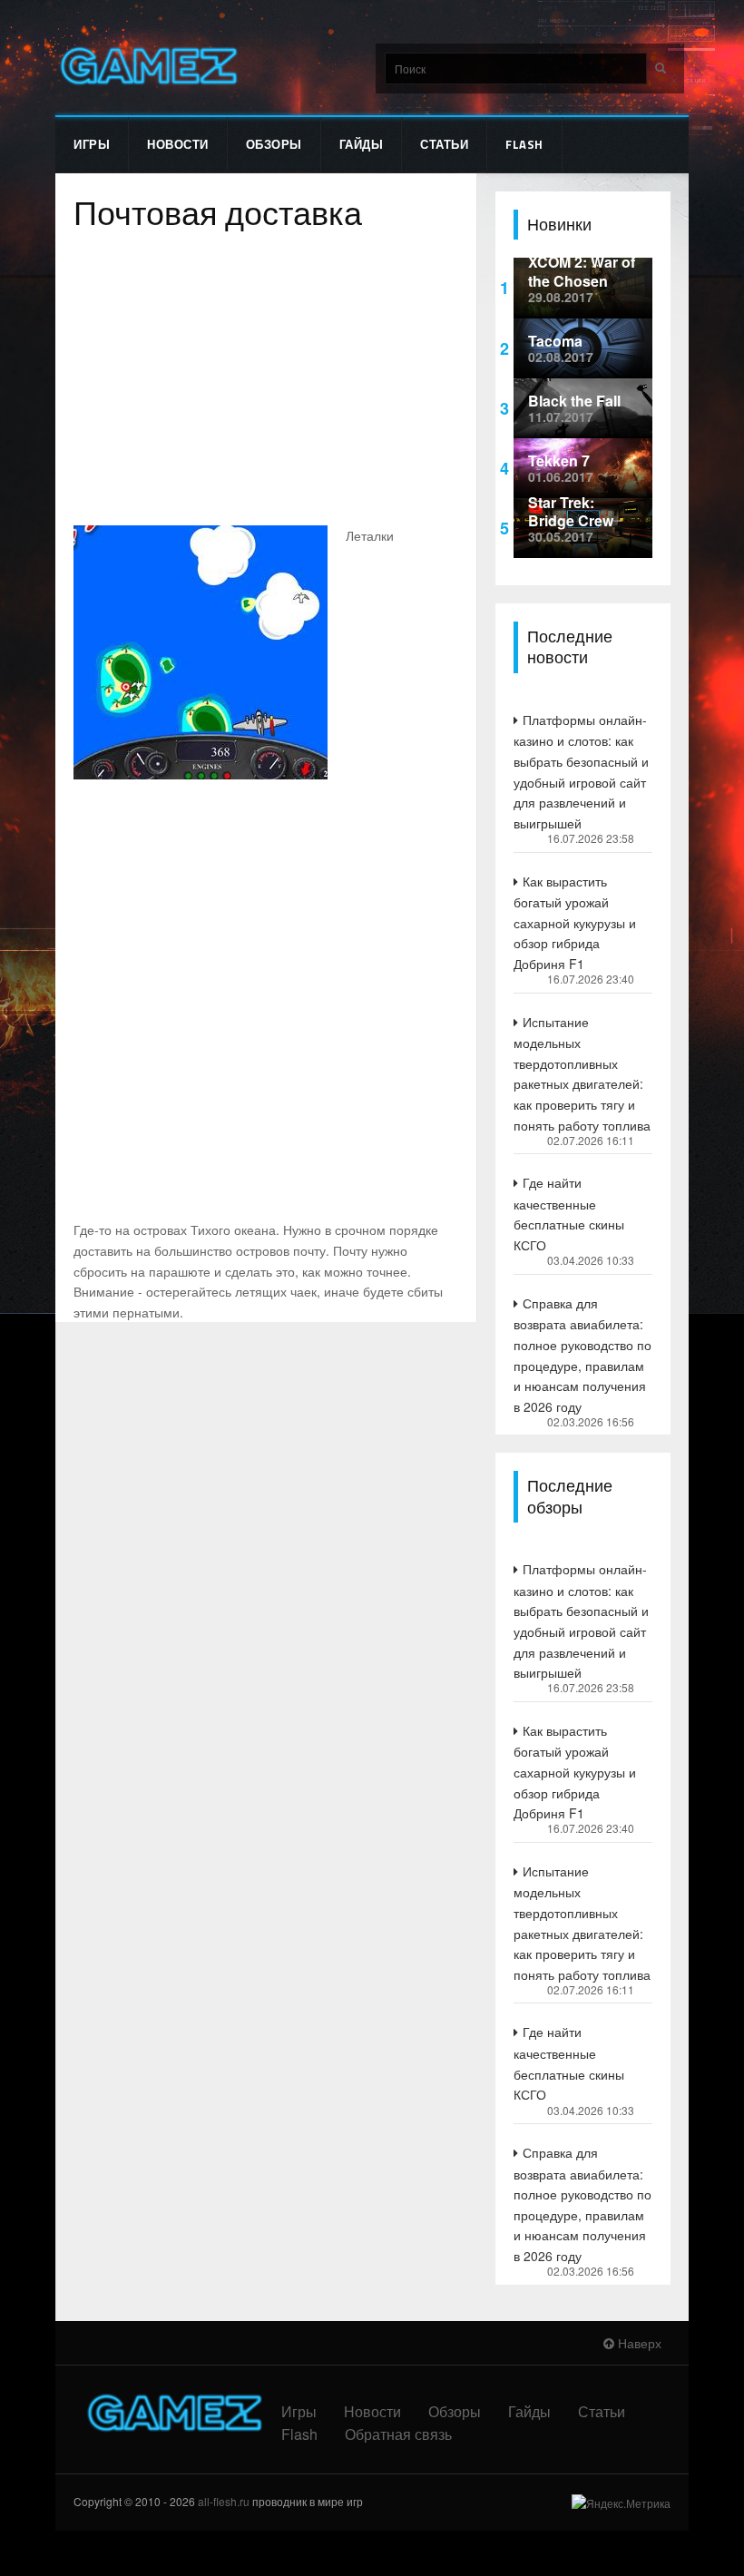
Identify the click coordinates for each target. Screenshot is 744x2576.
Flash (524, 144)
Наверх (638, 2343)
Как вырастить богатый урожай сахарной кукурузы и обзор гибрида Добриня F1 (575, 922)
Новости (178, 144)
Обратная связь (398, 2434)
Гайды (362, 144)
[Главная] (147, 66)
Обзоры (274, 144)
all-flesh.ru (224, 2501)
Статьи (444, 144)
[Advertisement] (266, 380)
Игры (92, 144)
